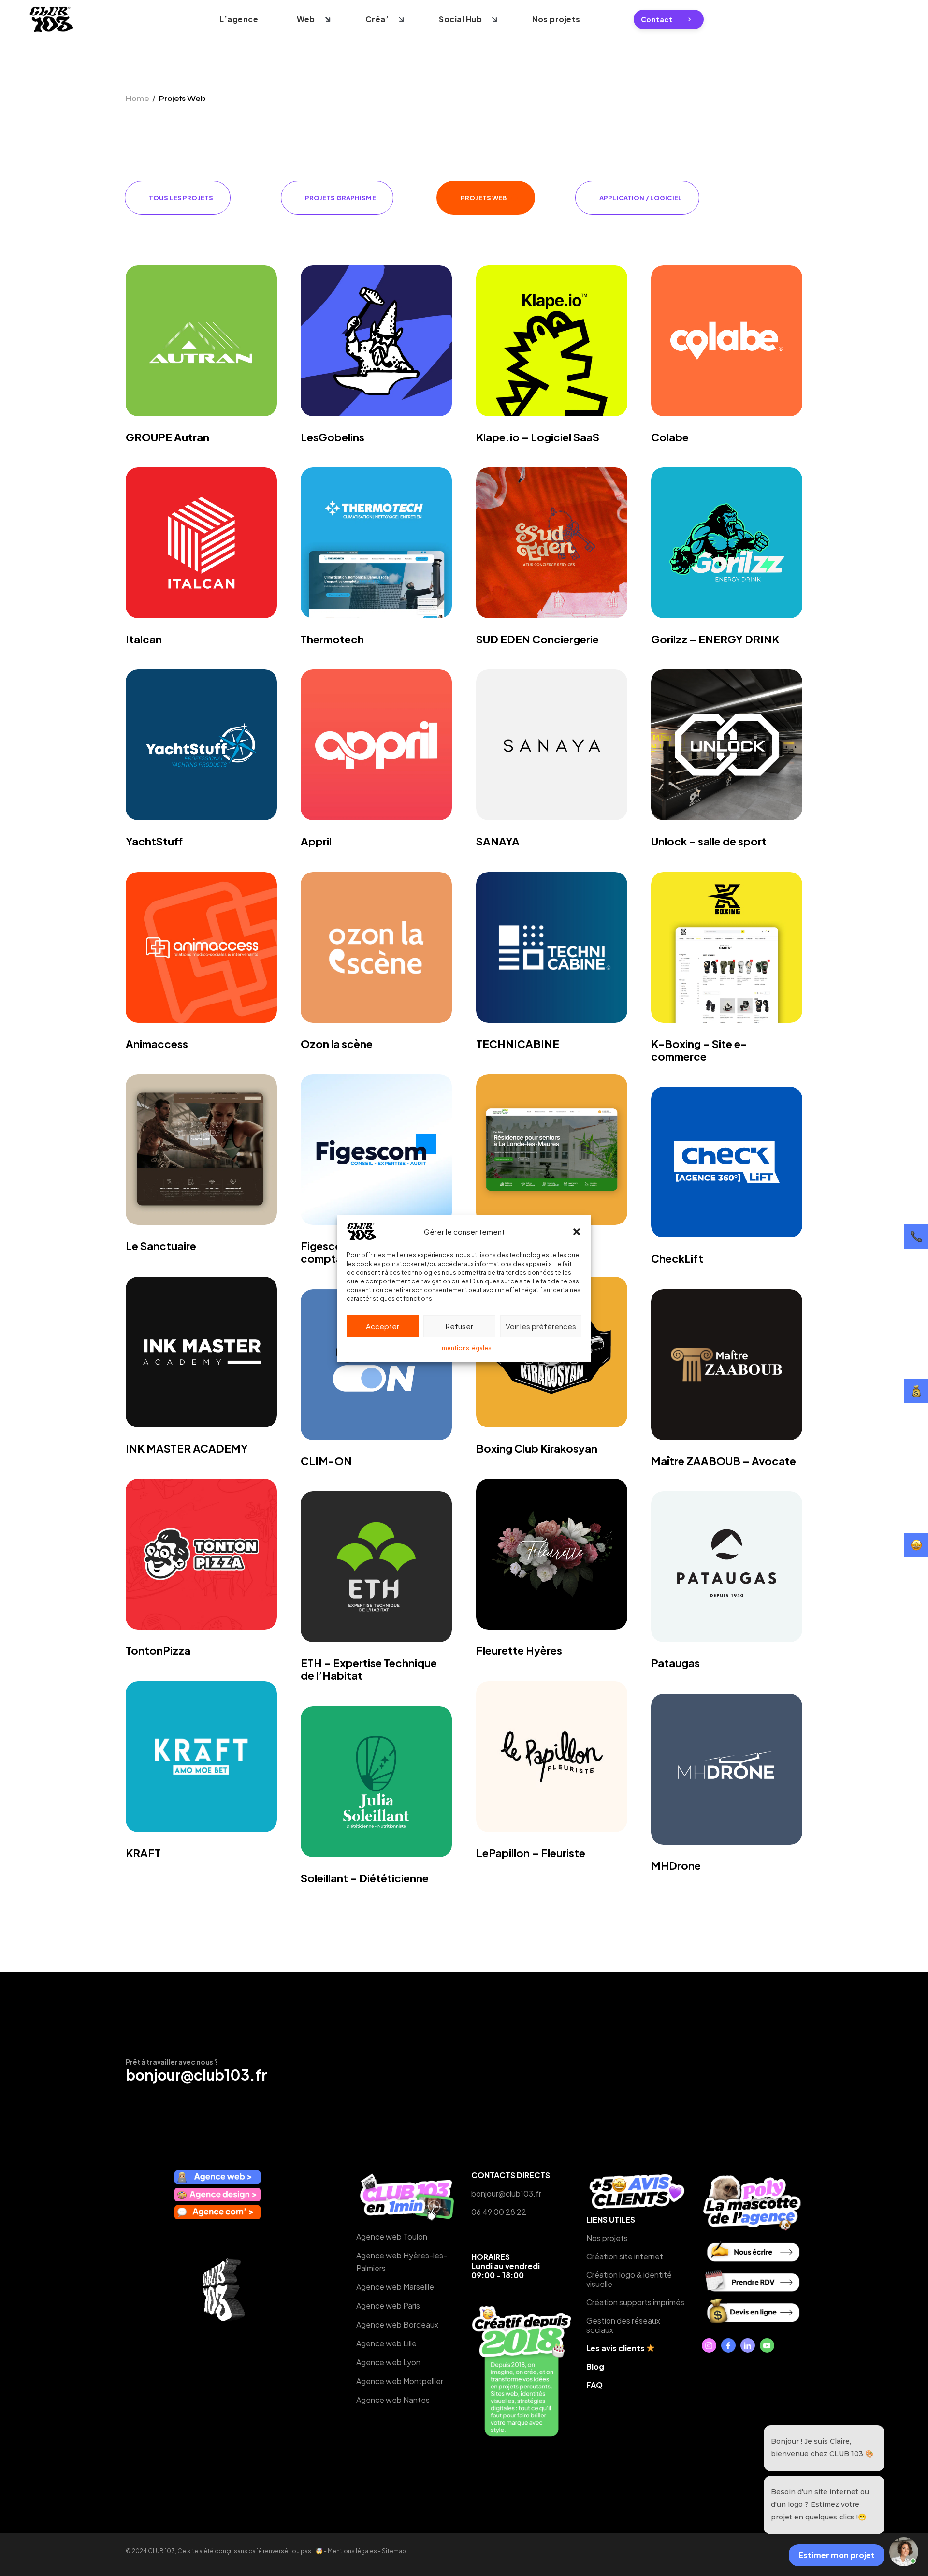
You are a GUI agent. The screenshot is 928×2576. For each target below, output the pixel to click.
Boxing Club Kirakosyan (537, 1448)
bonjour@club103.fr (196, 2075)
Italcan (144, 639)
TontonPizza (158, 1650)
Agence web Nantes (393, 2400)
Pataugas (675, 1663)
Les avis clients (616, 2348)
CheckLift (677, 1258)
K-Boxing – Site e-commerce (699, 1050)
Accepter (383, 1326)
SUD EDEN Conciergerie (537, 639)
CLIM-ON (326, 1461)
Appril (316, 841)
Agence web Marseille (395, 2287)
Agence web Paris (388, 2306)
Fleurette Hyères (519, 1650)
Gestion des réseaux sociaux (623, 2325)
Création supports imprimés (635, 2302)
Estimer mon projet (837, 2555)
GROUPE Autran (167, 437)
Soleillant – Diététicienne (365, 1878)
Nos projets (607, 2238)
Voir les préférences (541, 1326)
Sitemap (394, 2551)
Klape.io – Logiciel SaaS (538, 437)
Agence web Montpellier (400, 2381)
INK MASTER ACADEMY (187, 1448)
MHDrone (676, 1865)
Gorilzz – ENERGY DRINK (715, 639)
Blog (595, 2366)
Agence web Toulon (392, 2236)
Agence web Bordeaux (397, 2324)
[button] (577, 1232)
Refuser (459, 1326)
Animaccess (157, 1044)
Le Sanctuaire (161, 1246)
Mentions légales (352, 2551)
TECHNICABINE (518, 1044)
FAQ (594, 2385)
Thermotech (332, 639)
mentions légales (467, 1348)
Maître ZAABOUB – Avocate (724, 1461)
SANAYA (498, 841)
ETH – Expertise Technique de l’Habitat (369, 1669)
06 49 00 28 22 (499, 2212)
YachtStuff (154, 841)
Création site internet (625, 2256)
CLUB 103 (161, 2551)
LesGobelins (333, 437)
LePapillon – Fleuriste (531, 1853)
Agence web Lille (386, 2343)
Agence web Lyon (388, 2362)
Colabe (670, 437)
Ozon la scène (337, 1044)
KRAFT (143, 1853)
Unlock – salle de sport (709, 841)
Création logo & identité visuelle (629, 2279)
